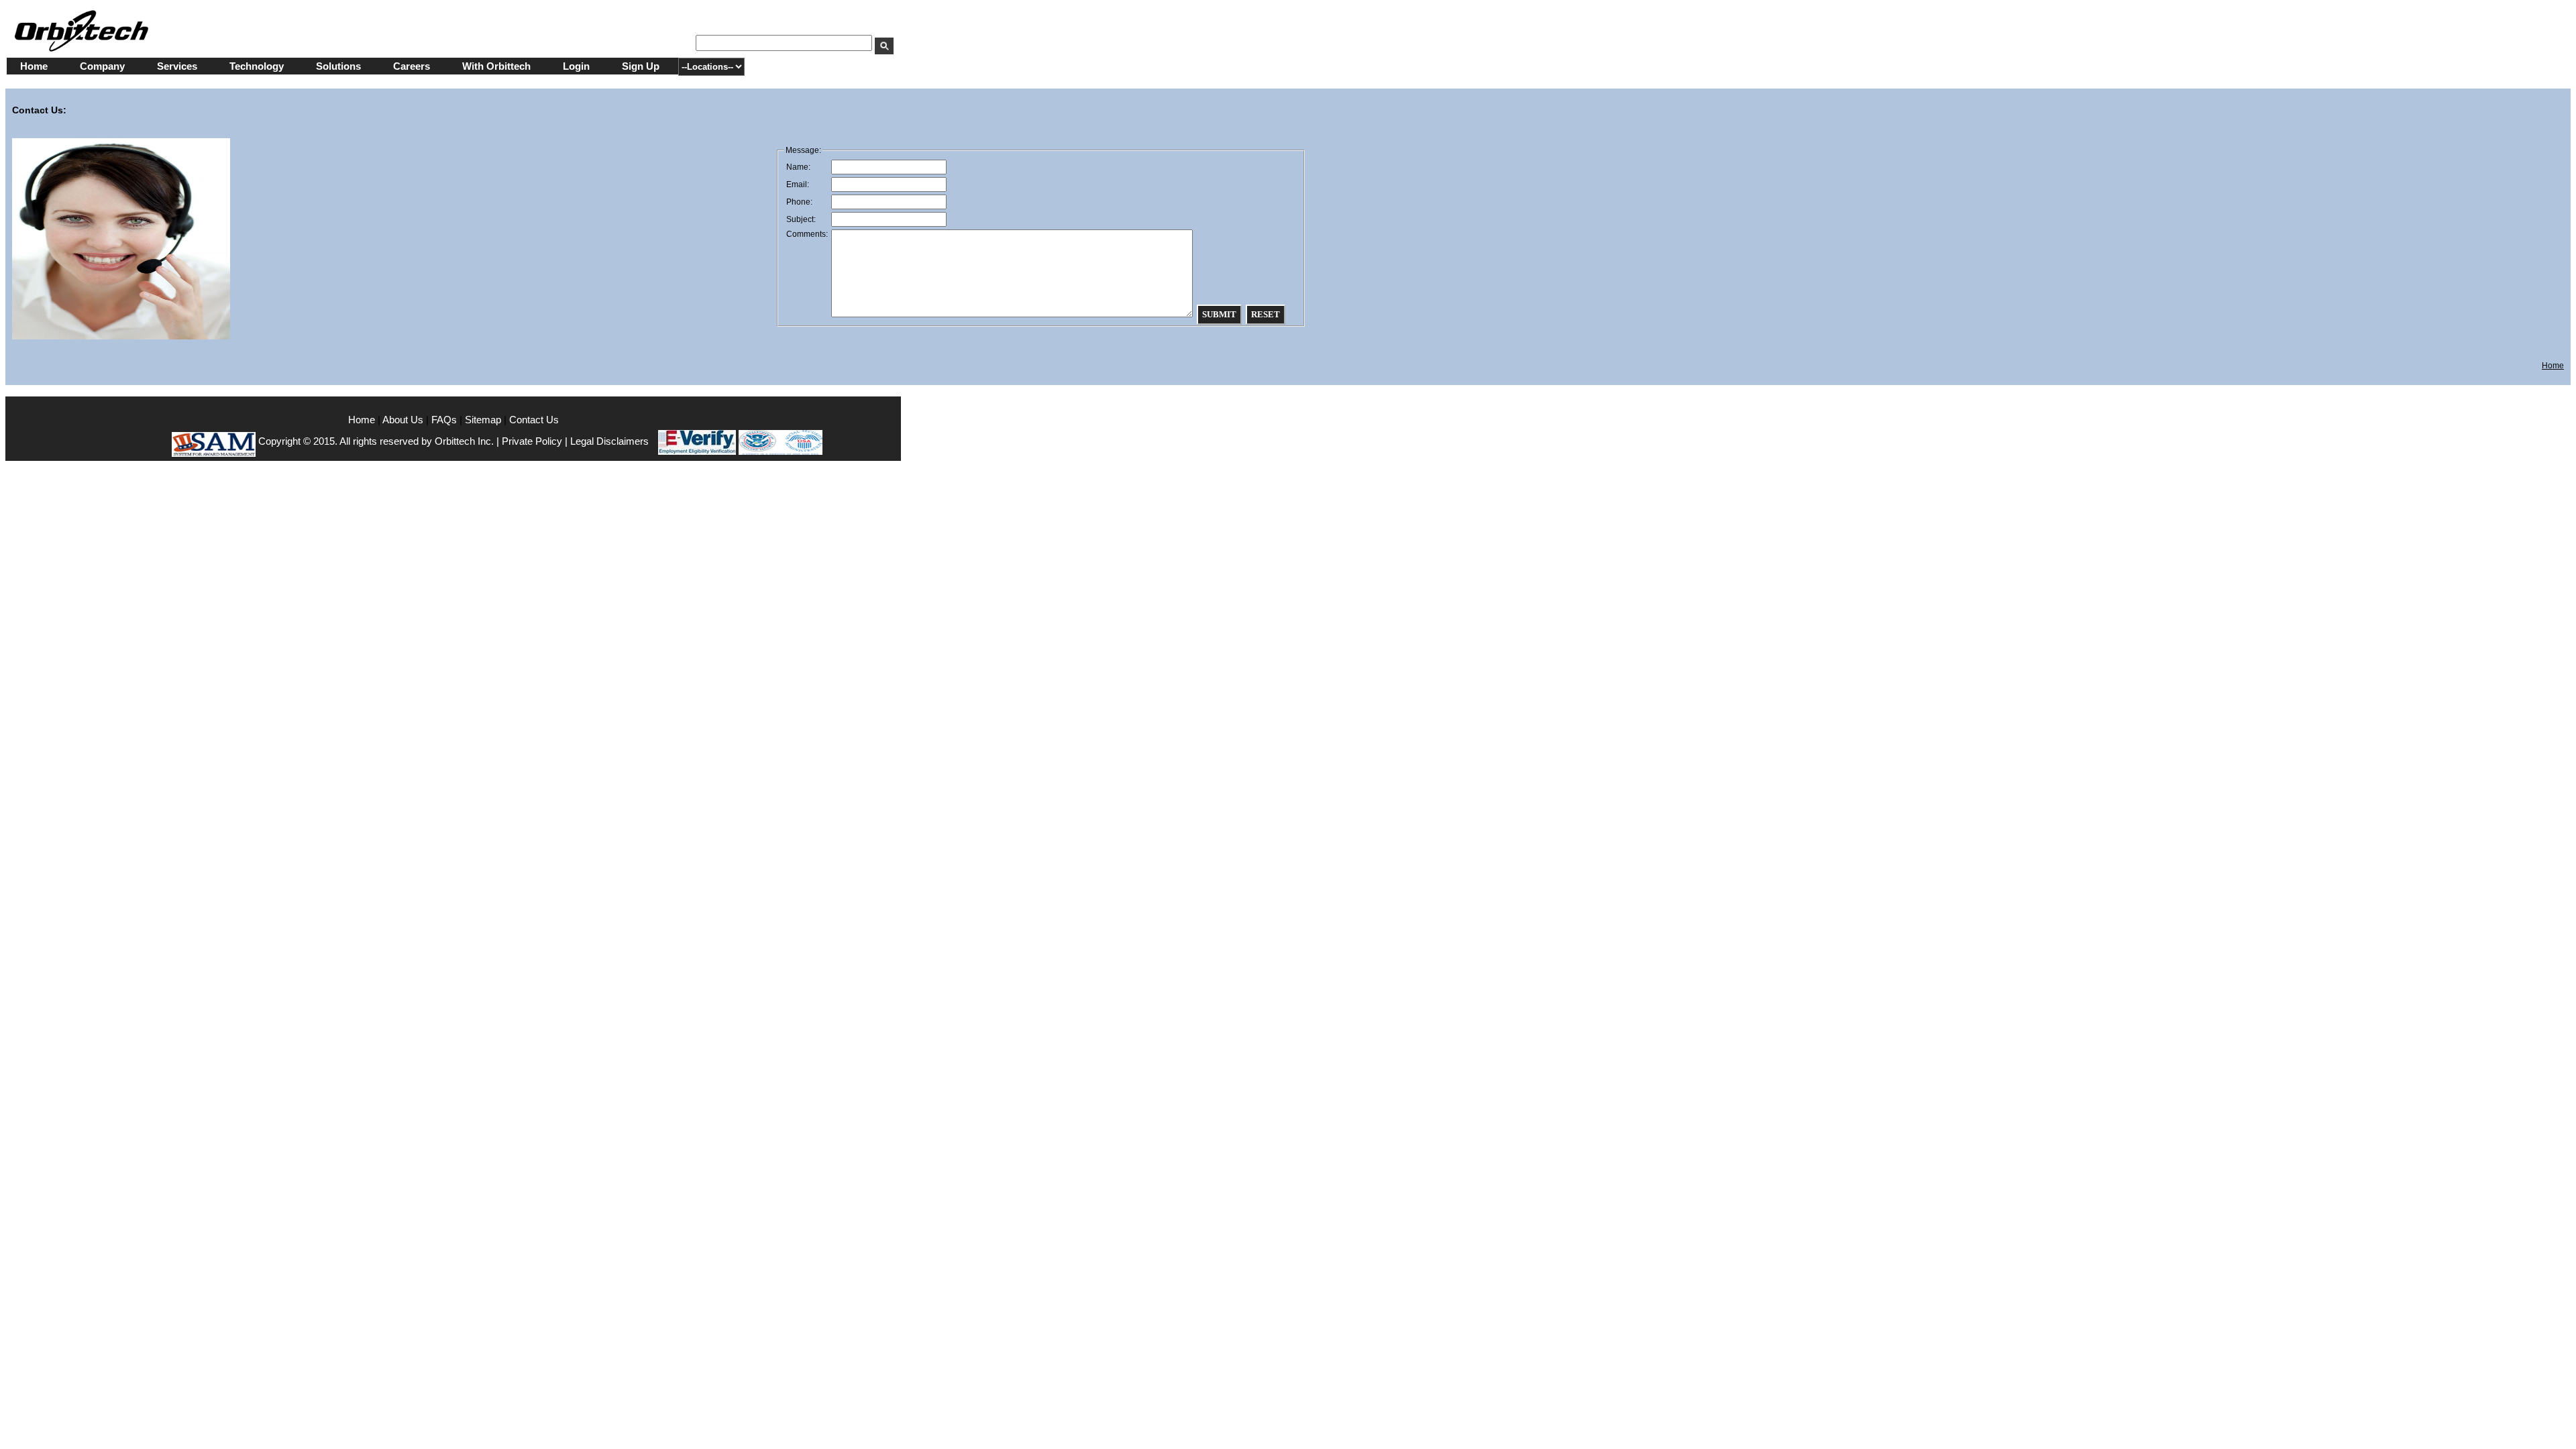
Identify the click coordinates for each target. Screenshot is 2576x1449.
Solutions (338, 66)
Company (102, 66)
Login (576, 66)
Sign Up (641, 66)
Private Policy (532, 441)
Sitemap (483, 420)
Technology (257, 66)
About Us (404, 420)
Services (177, 66)
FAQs (444, 420)
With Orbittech (496, 66)
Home (34, 66)
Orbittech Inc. (464, 441)
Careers (412, 66)
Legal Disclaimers (609, 441)
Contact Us (534, 420)
